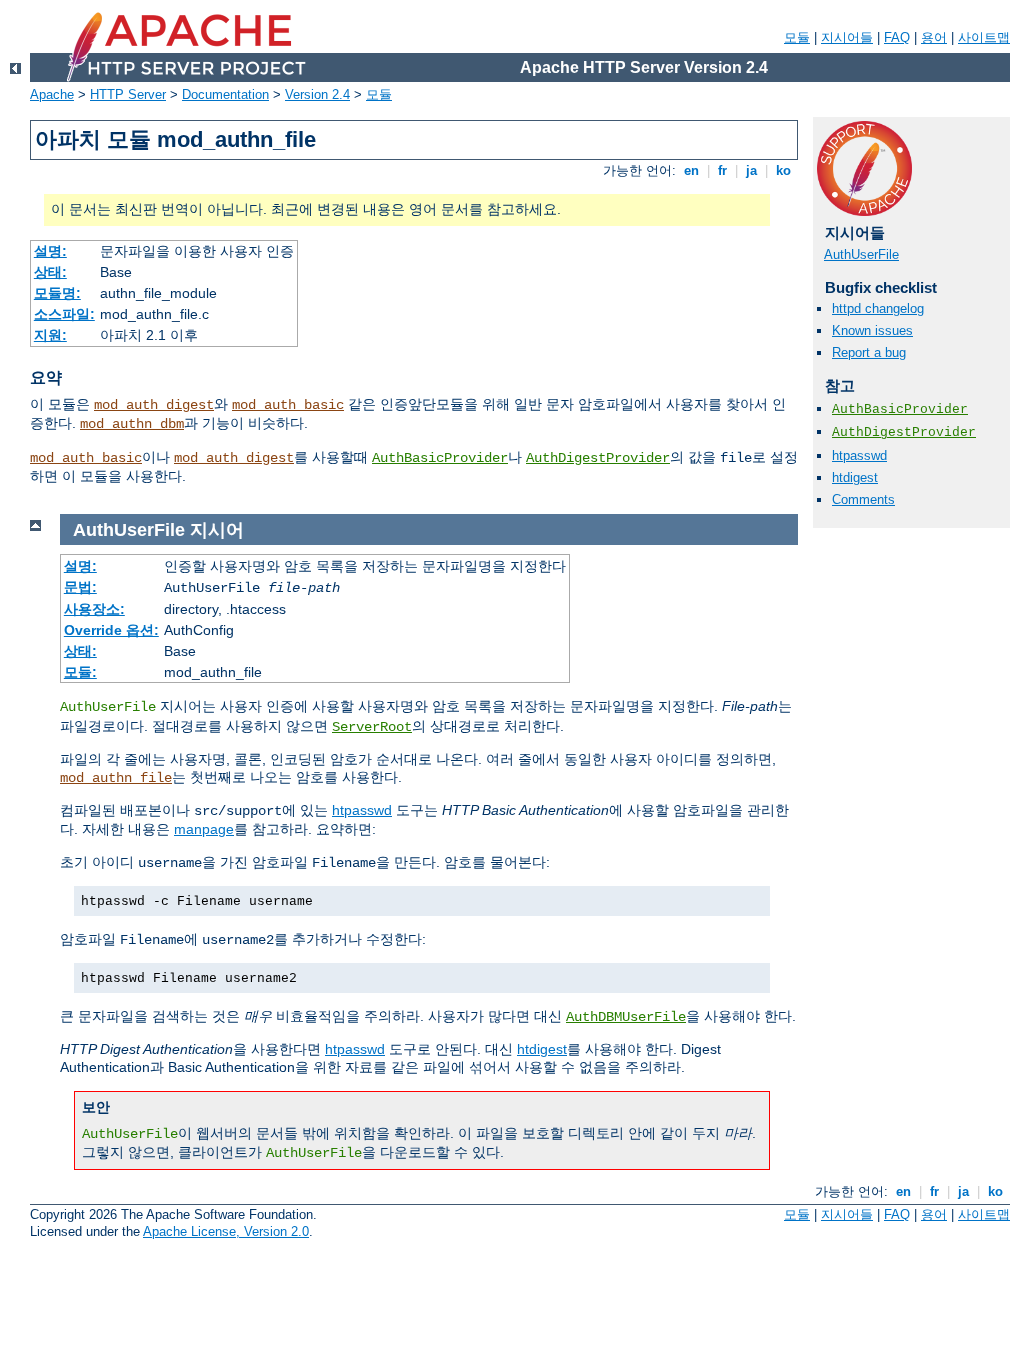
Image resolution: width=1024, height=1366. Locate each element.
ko (783, 170)
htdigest (855, 477)
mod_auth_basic (288, 405)
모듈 (797, 37)
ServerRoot (372, 727)
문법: (80, 587)
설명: (50, 251)
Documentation (225, 94)
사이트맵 (984, 37)
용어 (934, 37)
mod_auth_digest (154, 405)
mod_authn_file (116, 778)
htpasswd (859, 455)
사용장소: (94, 609)
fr (722, 170)
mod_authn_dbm (132, 424)
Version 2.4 (317, 94)
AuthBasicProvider (440, 458)
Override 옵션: (111, 630)
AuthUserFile (861, 254)
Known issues (872, 330)
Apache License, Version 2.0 (226, 1231)
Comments (863, 499)
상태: (50, 272)
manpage (204, 829)
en (691, 170)
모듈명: (57, 293)
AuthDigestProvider (598, 458)
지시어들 (847, 37)
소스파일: (64, 314)
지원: (50, 335)
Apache (52, 94)
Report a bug (869, 352)
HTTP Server (128, 94)
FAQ (897, 37)
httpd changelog (878, 308)
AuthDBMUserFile (626, 1017)
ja (751, 170)
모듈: (80, 672)
